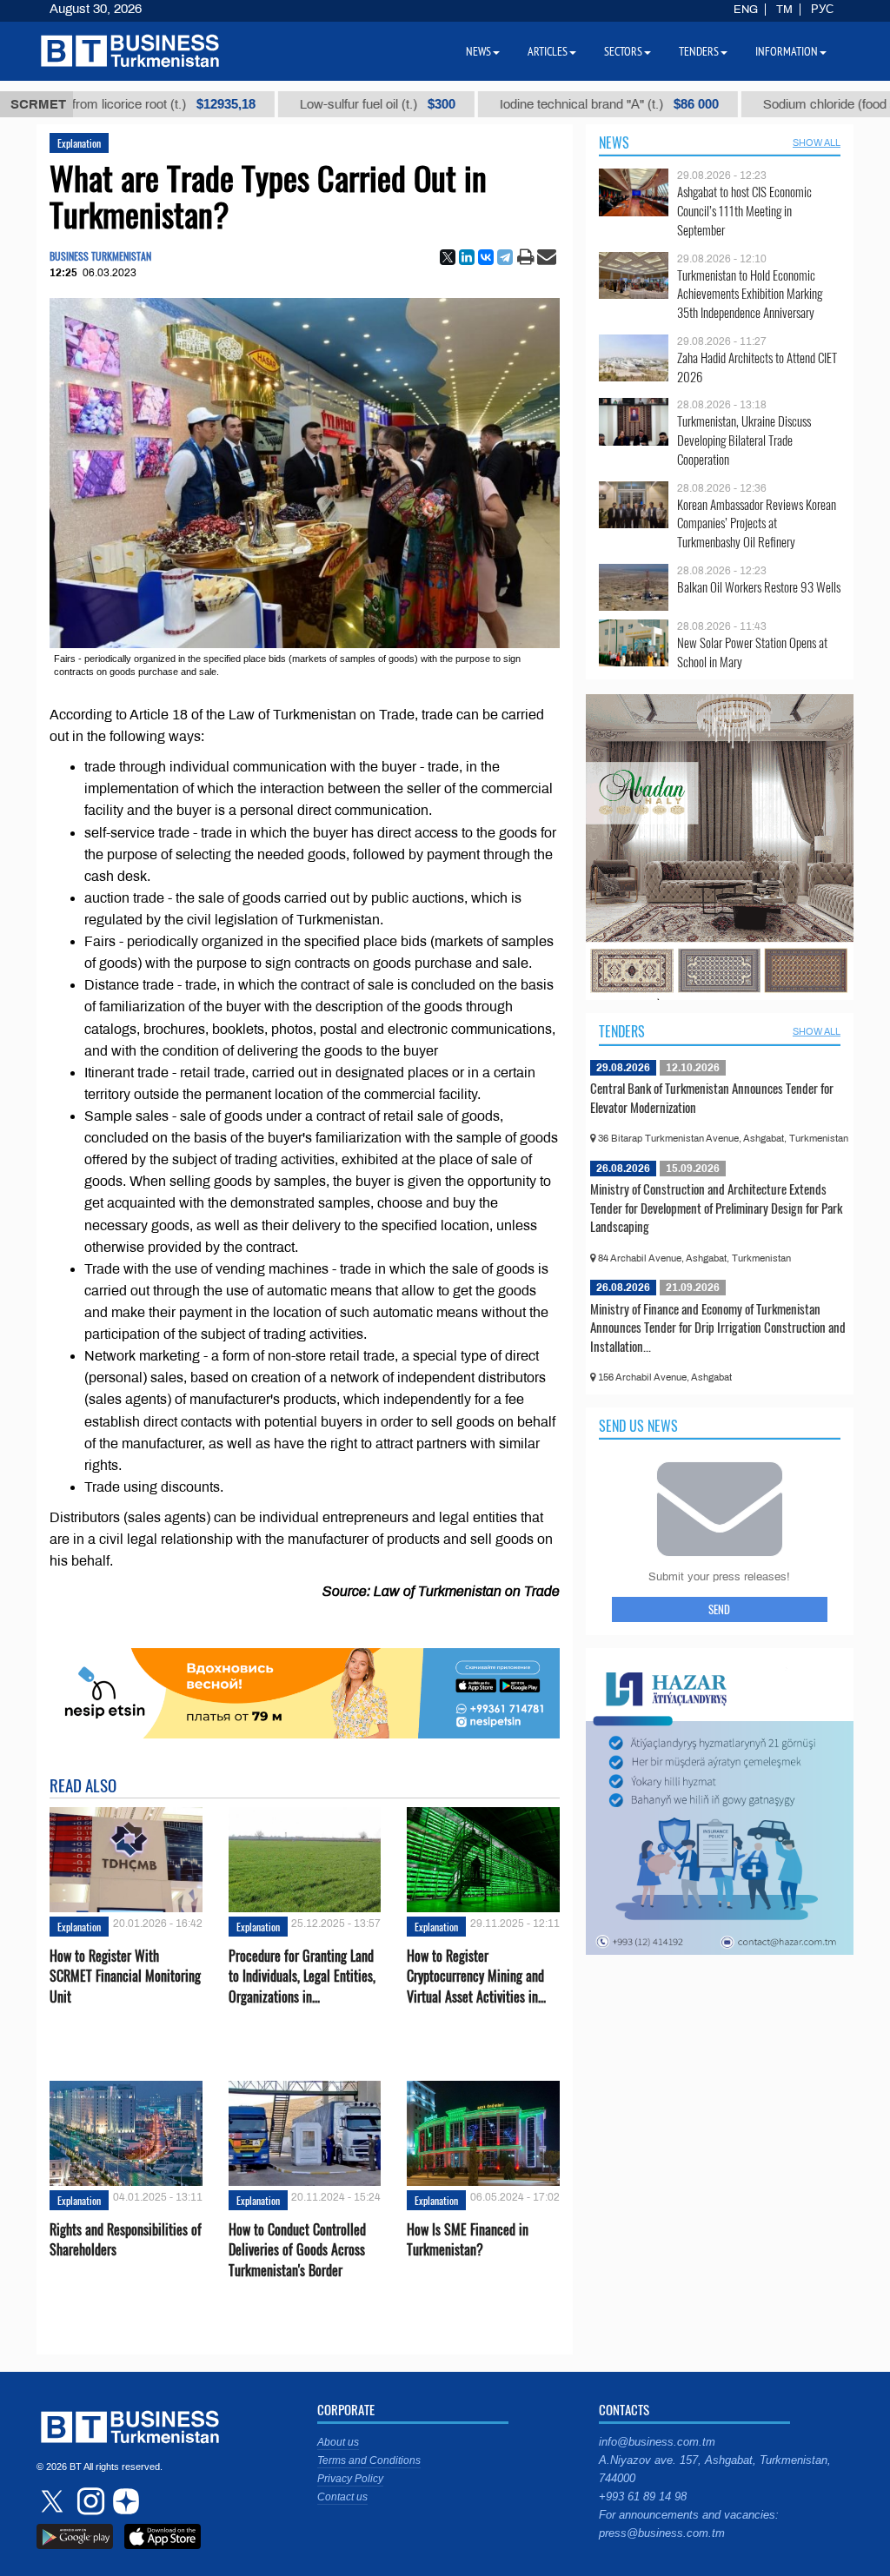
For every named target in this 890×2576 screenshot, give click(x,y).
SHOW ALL (817, 142)
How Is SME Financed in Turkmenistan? (468, 2240)
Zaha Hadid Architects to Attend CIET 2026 (757, 367)
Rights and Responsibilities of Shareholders (126, 2240)
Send (719, 1609)
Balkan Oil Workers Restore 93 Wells (759, 587)
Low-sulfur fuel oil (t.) (295, 104)
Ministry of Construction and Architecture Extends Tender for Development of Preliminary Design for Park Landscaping (716, 1207)
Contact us (342, 2497)
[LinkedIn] (467, 257)
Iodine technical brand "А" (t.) (527, 104)
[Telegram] (505, 257)
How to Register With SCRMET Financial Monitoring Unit (125, 1976)
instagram (89, 2501)
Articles (548, 51)
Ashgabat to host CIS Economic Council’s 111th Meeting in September (744, 211)
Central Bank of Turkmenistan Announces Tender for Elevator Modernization (712, 1097)
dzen (123, 2501)
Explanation (79, 143)
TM (784, 10)
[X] (448, 257)
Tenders (622, 1031)
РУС (822, 10)
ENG (746, 10)
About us (338, 2442)
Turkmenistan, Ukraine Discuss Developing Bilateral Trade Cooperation (744, 440)
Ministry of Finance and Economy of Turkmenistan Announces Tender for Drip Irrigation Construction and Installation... (718, 1327)
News (614, 142)
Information (787, 51)
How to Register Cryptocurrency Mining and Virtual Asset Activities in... (476, 1976)
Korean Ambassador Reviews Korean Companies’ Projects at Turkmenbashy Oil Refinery (757, 523)
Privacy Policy (350, 2479)
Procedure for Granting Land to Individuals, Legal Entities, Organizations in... (302, 1976)
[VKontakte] (486, 257)
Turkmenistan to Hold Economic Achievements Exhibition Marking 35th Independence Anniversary (750, 294)
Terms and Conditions (369, 2460)
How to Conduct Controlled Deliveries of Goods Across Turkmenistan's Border (297, 2250)
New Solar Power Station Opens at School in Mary (752, 652)
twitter (54, 2501)
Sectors (623, 51)
